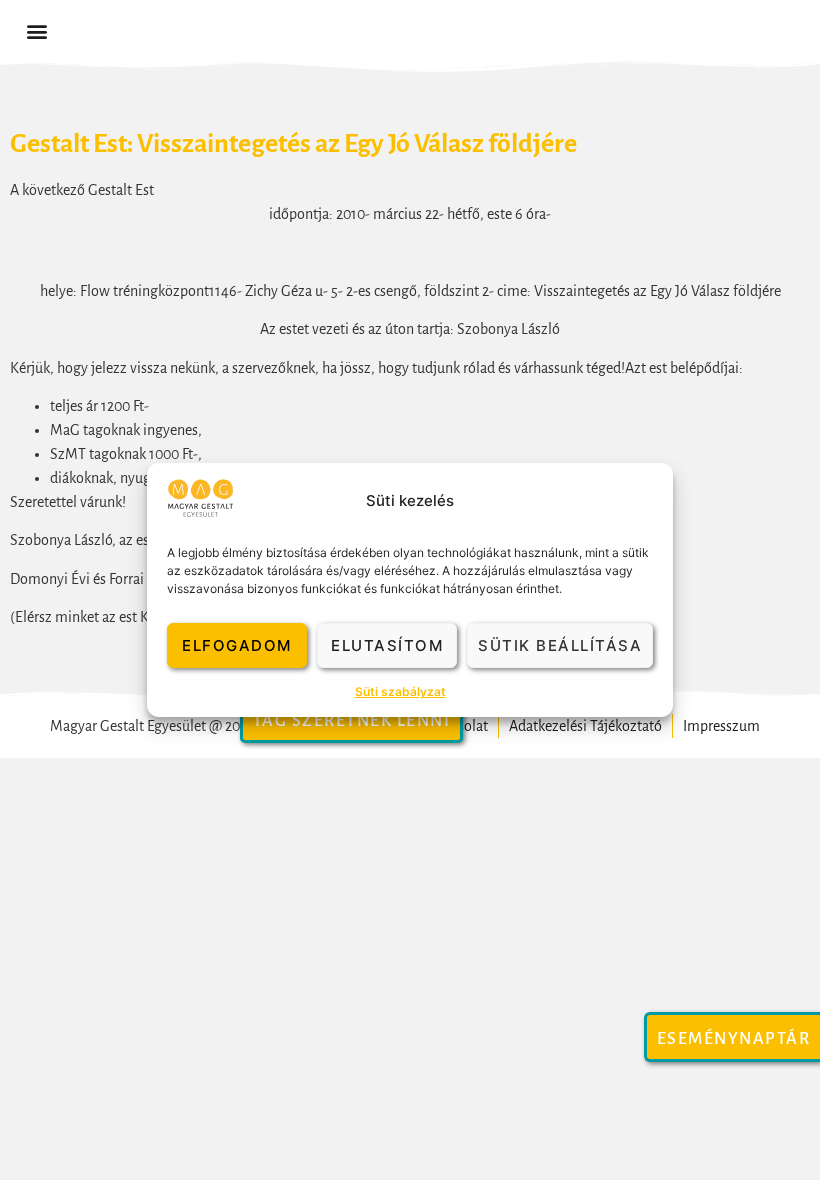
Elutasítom (387, 645)
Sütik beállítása (560, 645)
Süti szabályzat (400, 691)
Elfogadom (237, 645)
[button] (36, 31)
